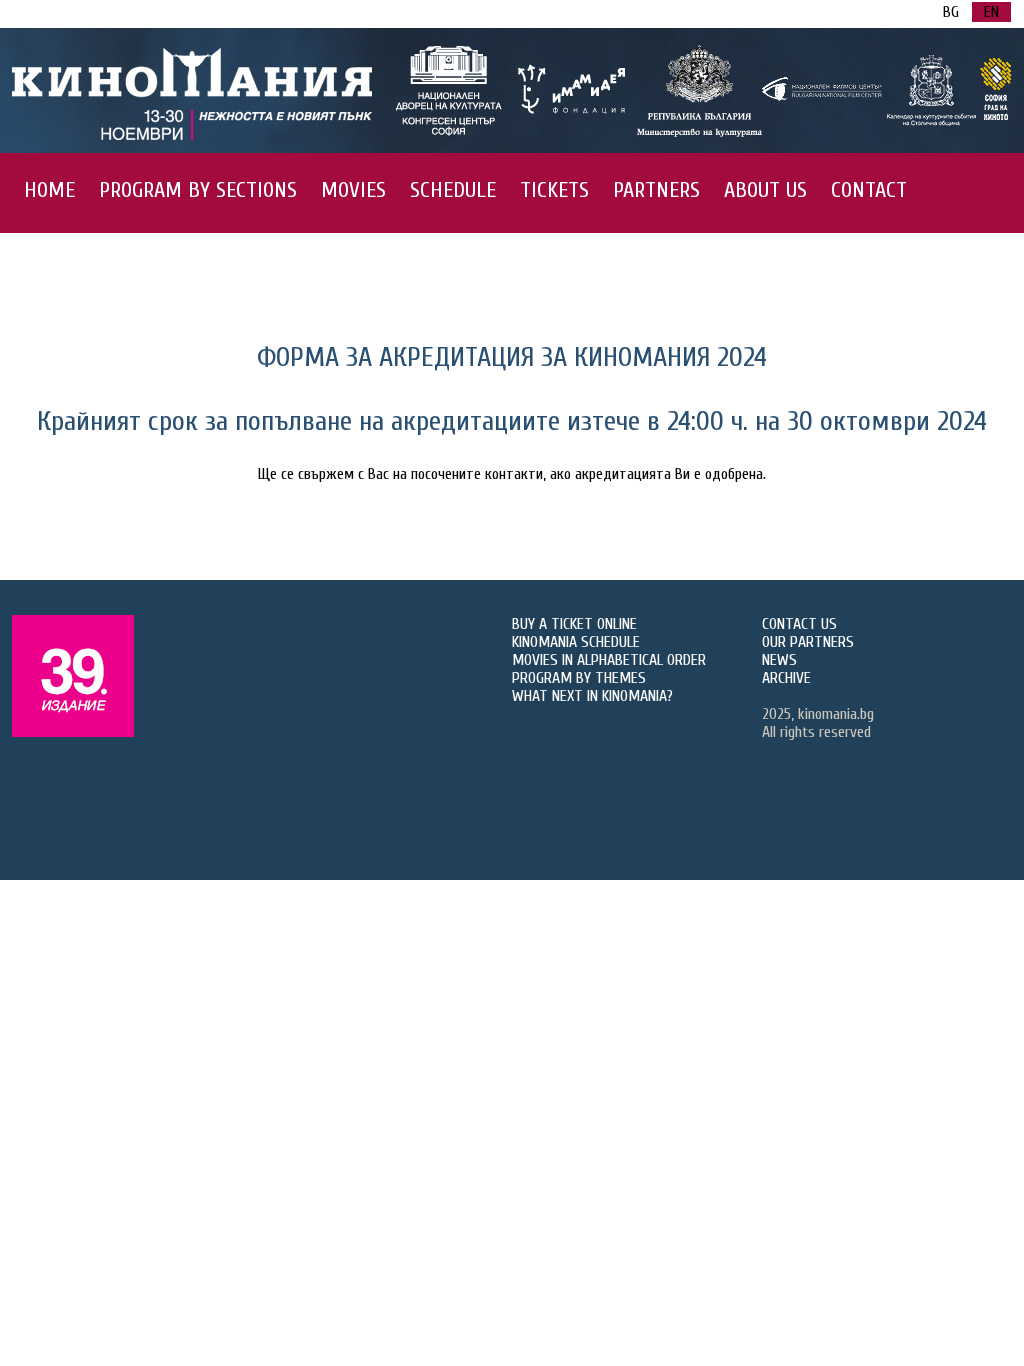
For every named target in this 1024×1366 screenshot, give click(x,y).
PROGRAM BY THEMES (579, 678)
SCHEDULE (453, 190)
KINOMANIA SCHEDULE (576, 642)
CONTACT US (799, 624)
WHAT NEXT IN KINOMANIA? (592, 696)
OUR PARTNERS (808, 642)
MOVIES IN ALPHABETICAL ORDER (609, 660)
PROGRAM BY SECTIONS (198, 190)
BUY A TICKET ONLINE (574, 624)
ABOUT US (765, 190)
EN (991, 12)
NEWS (779, 660)
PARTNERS (656, 190)
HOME (49, 190)
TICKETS (554, 190)
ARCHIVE (786, 678)
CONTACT (869, 190)
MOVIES (353, 190)
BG (951, 12)
